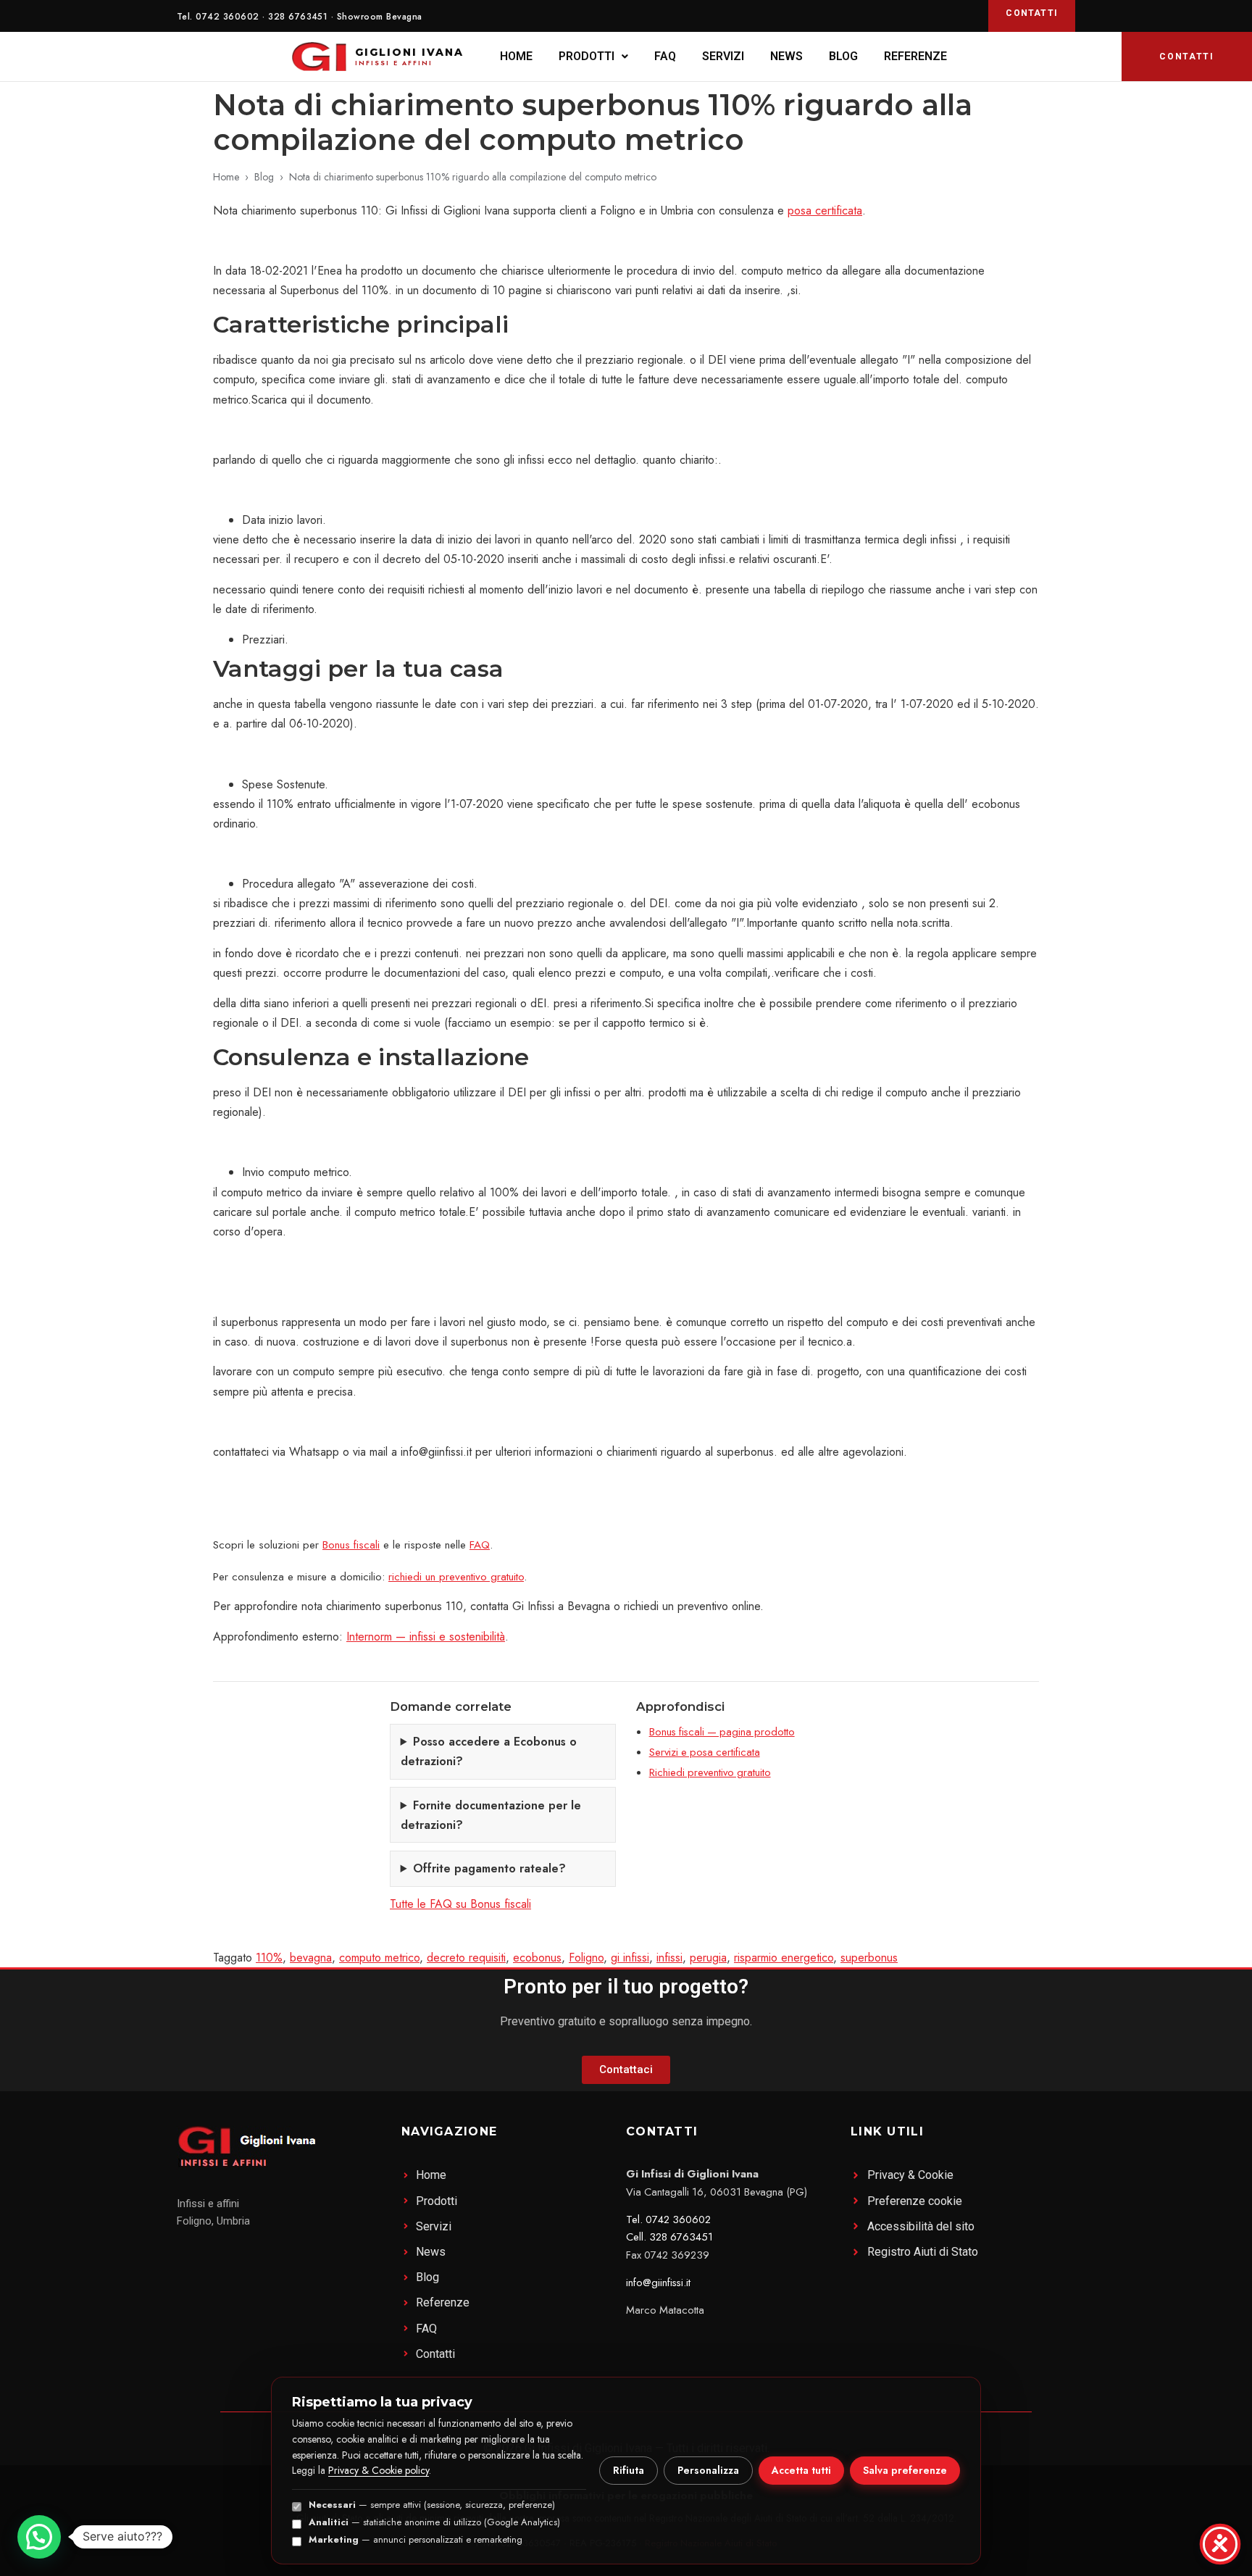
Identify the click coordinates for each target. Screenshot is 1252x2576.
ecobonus (537, 1958)
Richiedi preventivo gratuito (710, 1772)
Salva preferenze (905, 2470)
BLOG (843, 56)
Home (226, 177)
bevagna (311, 1958)
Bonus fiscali (351, 1545)
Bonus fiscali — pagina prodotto (722, 1732)
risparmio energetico (784, 1958)
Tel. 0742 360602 (668, 2219)
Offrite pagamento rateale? (489, 1868)
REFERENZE (915, 56)
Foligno (586, 1958)
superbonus (869, 1958)
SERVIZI (723, 56)
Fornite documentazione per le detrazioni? (491, 1815)
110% (269, 1958)
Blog (264, 177)
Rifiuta (629, 2470)
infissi (669, 1958)
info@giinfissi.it (658, 2283)
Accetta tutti (801, 2470)
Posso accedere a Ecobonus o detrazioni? (489, 1751)
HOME (516, 56)
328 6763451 (298, 17)
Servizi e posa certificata (705, 1752)
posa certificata (825, 211)
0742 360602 (227, 17)
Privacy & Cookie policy (379, 2470)
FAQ (665, 56)
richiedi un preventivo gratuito (456, 1577)
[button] (593, 57)
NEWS (786, 56)
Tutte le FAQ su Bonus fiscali (460, 1904)
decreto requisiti (466, 1958)
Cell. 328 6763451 (669, 2237)
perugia (708, 1958)
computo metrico (379, 1958)
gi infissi (630, 1958)
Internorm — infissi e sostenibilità (426, 1637)
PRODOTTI (587, 56)
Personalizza (708, 2470)
